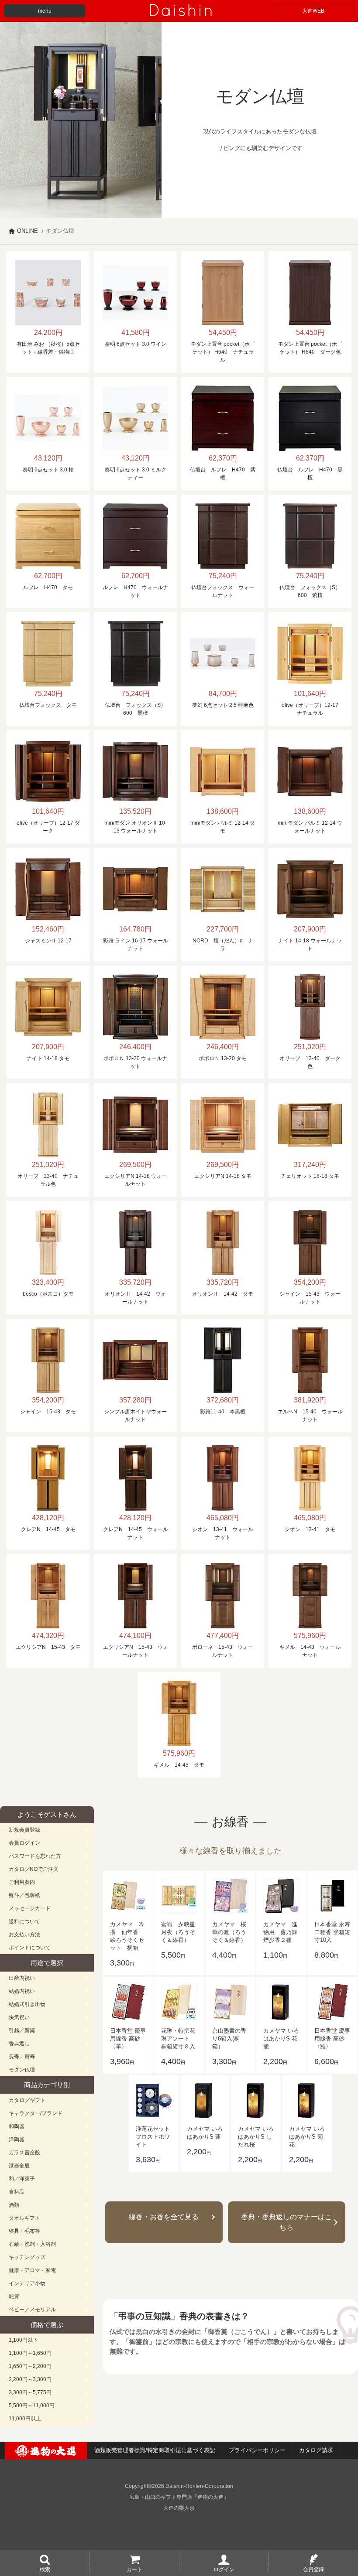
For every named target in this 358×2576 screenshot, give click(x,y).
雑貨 (14, 2296)
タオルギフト (24, 2218)
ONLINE (28, 231)
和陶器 (17, 2126)
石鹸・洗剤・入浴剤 (32, 2244)
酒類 (14, 2205)
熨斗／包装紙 (24, 1895)
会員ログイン (24, 1843)
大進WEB (313, 11)
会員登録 (313, 2569)
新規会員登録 (24, 1830)
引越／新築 (22, 2030)
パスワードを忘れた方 (35, 1856)
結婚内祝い (22, 1991)
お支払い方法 (24, 1935)
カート (134, 2569)
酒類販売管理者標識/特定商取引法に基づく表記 (155, 2450)
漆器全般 (19, 2166)
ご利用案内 (22, 1882)
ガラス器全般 (24, 2153)
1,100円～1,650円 (30, 2353)
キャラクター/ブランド (36, 2113)
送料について (24, 1921)
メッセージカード (30, 1908)
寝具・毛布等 (24, 2231)
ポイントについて (30, 1948)
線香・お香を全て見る (164, 2217)
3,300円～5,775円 (30, 2392)
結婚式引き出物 (27, 2004)
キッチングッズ (27, 2257)
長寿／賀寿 (22, 2057)
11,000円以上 (25, 2419)
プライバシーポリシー (257, 2450)
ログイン (224, 2569)
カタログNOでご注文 (34, 1869)
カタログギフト (27, 2100)
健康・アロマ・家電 (32, 2270)
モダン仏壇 (22, 2070)
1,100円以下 (23, 2340)
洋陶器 (17, 2139)
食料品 (17, 2192)
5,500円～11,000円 (32, 2405)
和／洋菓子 (22, 2179)
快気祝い (19, 2017)
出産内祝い (22, 1978)
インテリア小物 (27, 2283)
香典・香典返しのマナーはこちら (286, 2222)
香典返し (19, 2044)
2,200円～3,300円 (30, 2379)
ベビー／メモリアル (32, 2310)
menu (45, 11)
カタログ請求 (316, 2450)
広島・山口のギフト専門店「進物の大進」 (179, 2497)
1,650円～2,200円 (30, 2366)
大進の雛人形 (179, 2508)
